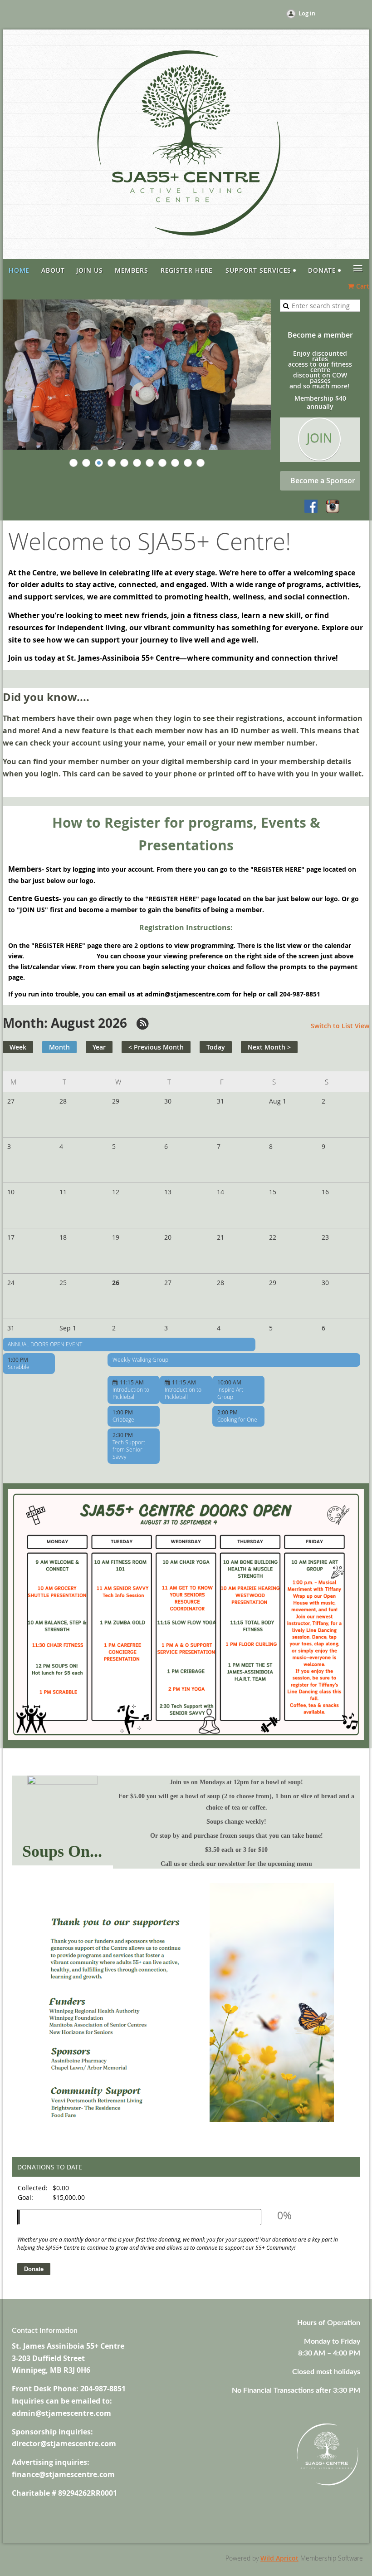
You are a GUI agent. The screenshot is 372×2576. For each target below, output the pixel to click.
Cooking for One (237, 1419)
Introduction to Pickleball (131, 1393)
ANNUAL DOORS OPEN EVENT (45, 1344)
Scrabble (19, 1367)
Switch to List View (340, 1026)
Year (99, 1047)
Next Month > (269, 1047)
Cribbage (123, 1419)
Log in (307, 13)
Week (18, 1047)
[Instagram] (333, 507)
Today (216, 1047)
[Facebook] (312, 507)
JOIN (319, 438)
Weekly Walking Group (140, 1359)
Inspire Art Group (230, 1393)
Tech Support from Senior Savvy (129, 1449)
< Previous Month (156, 1047)
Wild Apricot (279, 2558)
